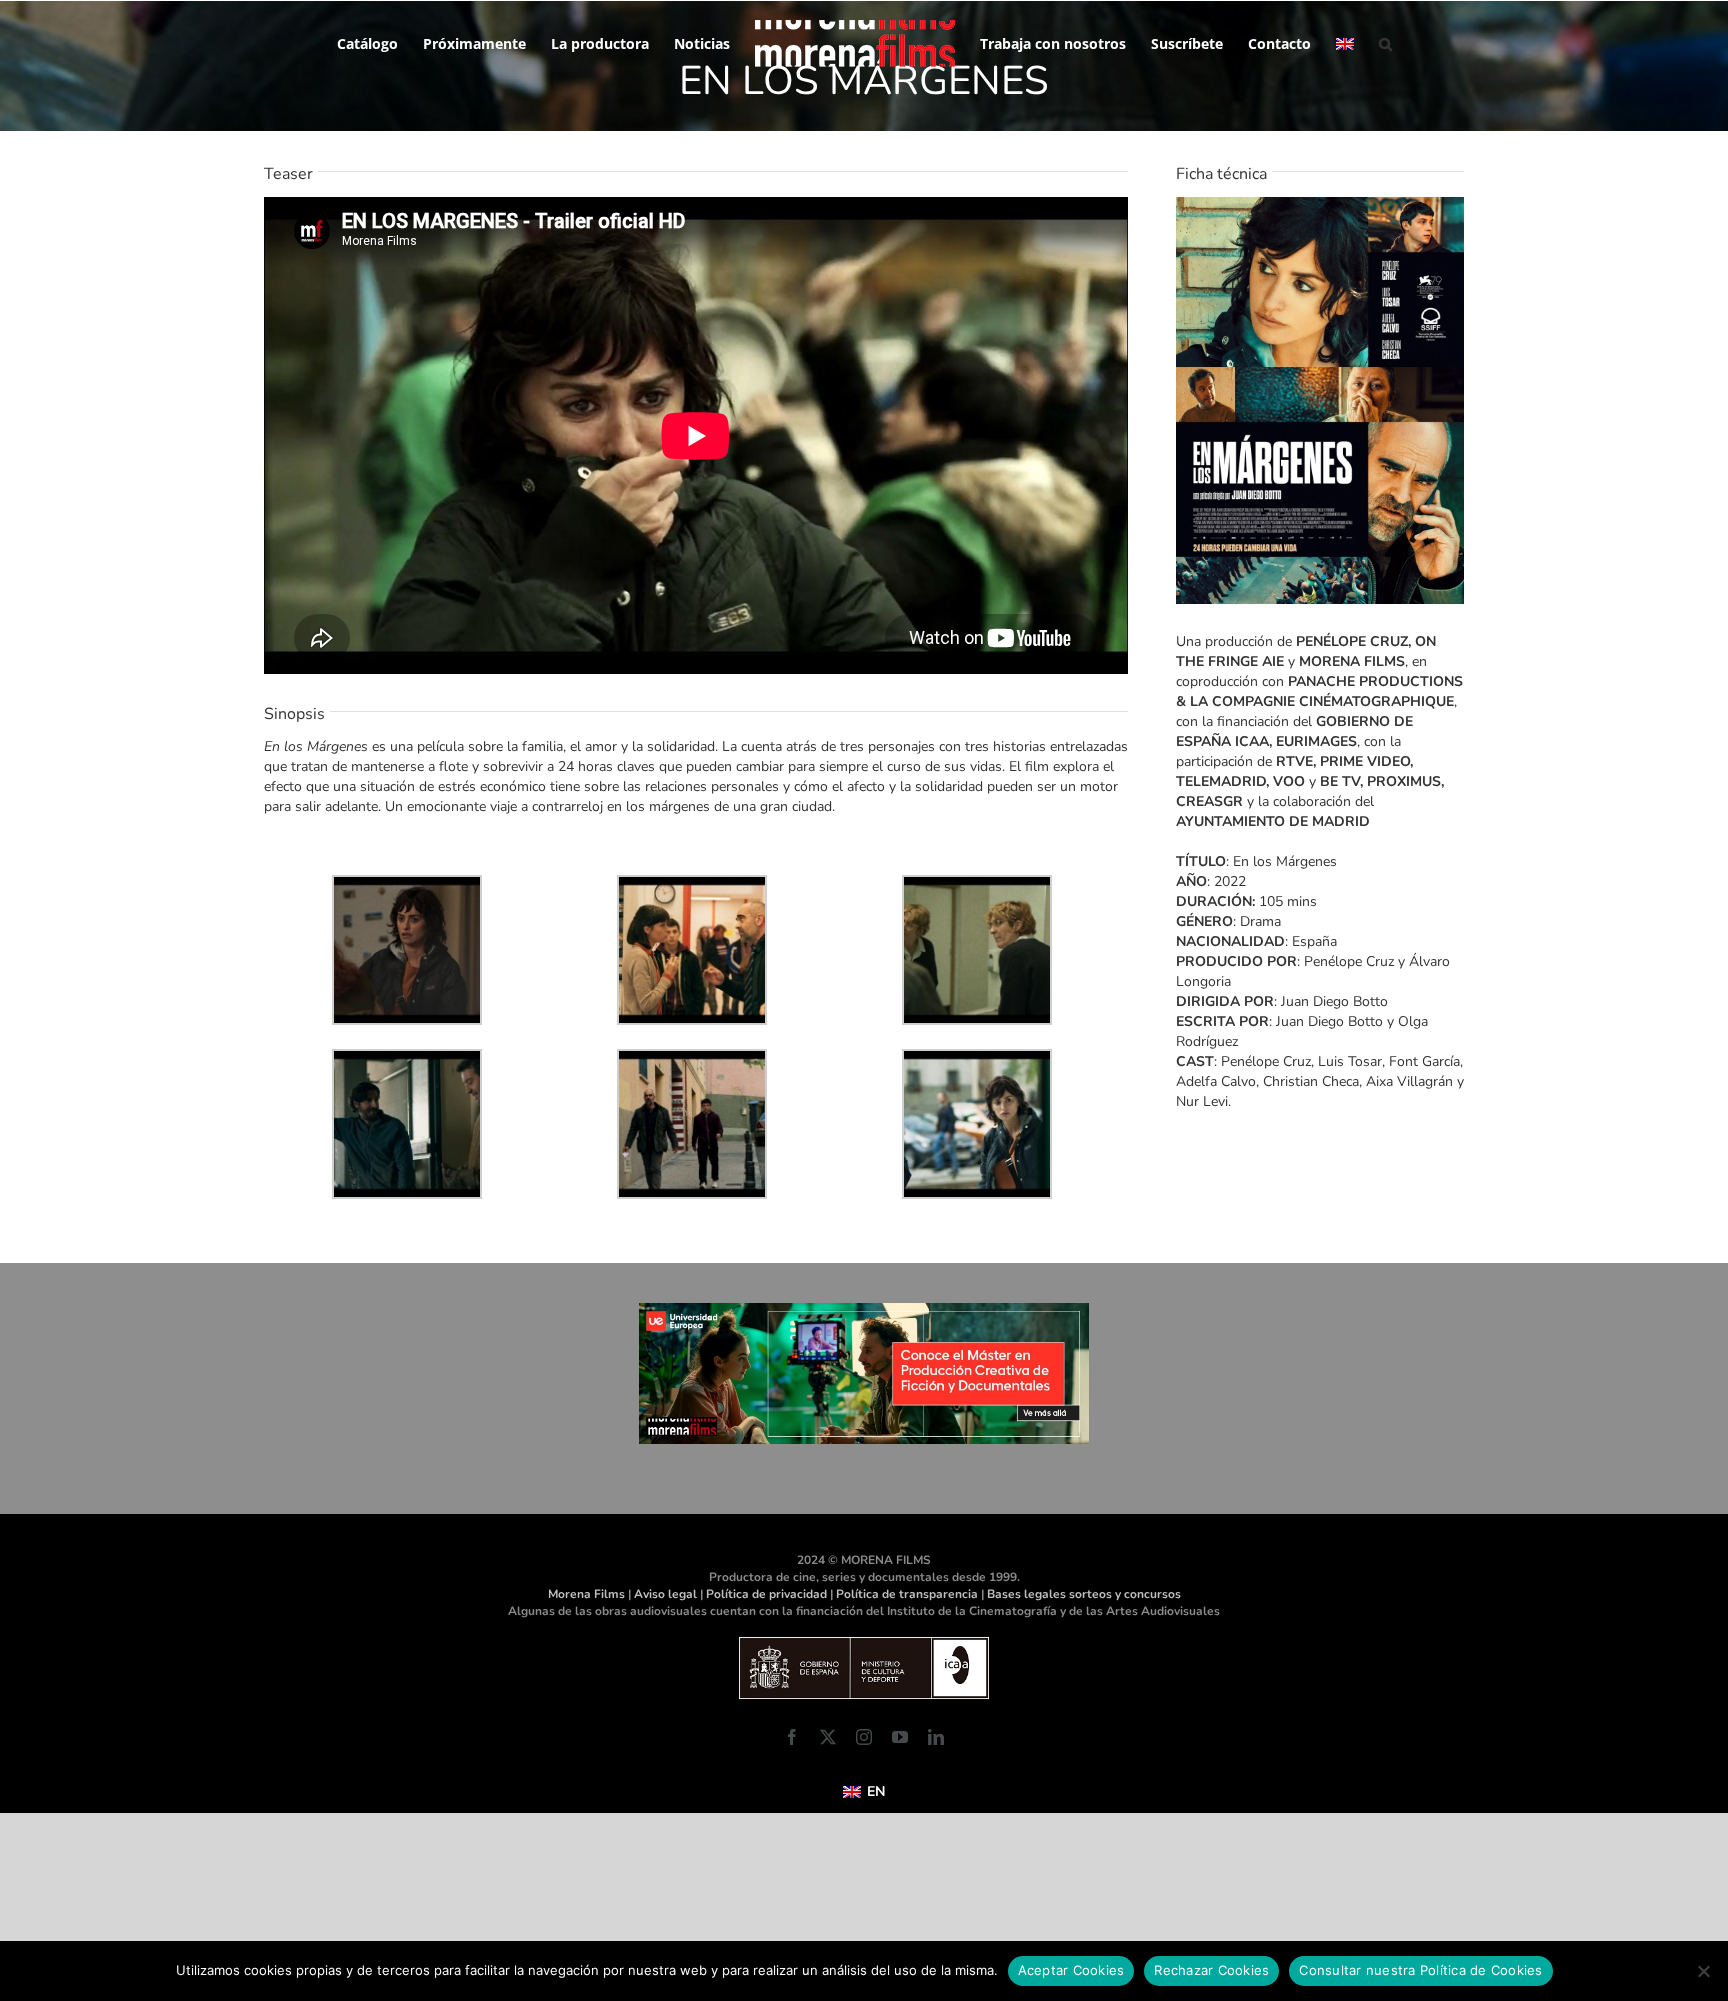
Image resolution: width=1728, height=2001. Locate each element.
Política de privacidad (766, 1594)
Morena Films (586, 1594)
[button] (1372, 42)
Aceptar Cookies (1071, 1970)
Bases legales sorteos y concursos (1084, 1594)
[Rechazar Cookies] (1703, 1971)
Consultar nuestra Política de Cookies (1420, 1970)
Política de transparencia (907, 1594)
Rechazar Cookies (1211, 1970)
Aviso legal (665, 1594)
